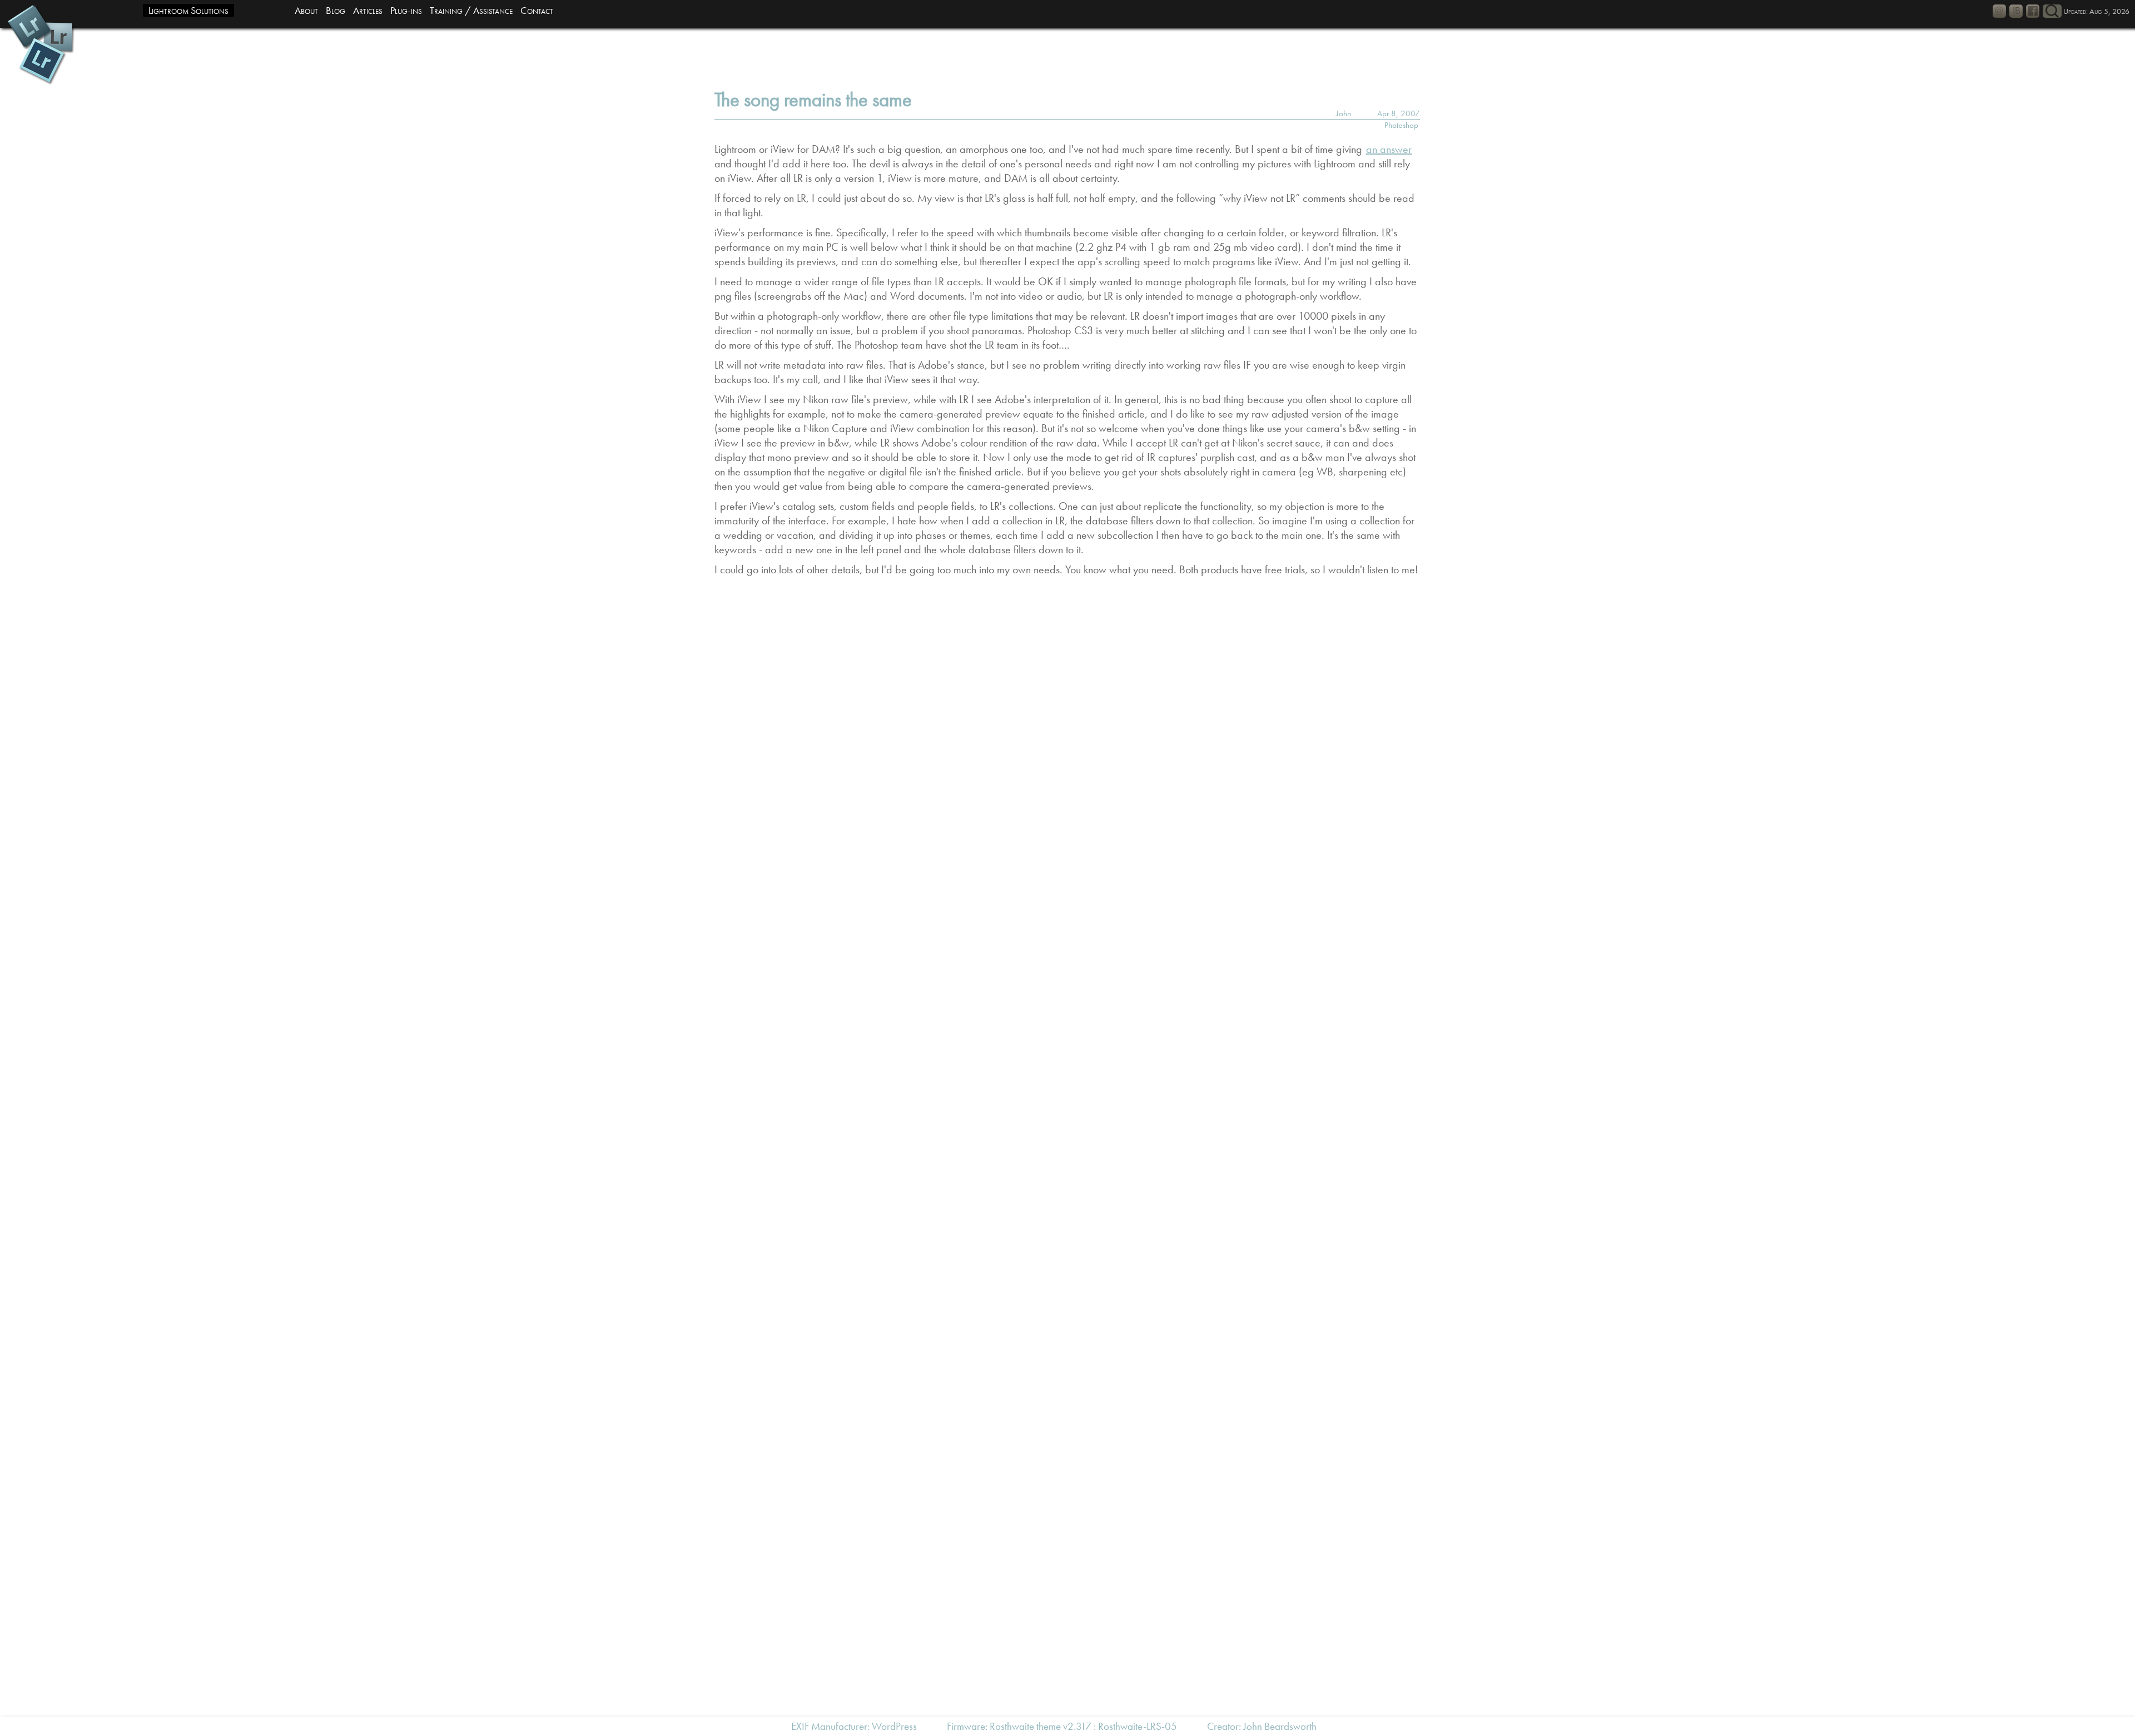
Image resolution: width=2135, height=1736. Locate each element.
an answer (1389, 149)
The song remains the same (813, 100)
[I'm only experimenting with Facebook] (2033, 11)
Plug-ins (406, 10)
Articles (368, 10)
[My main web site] (2016, 11)
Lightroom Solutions (188, 10)
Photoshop (1401, 125)
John (1344, 113)
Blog (336, 10)
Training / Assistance (471, 10)
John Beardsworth (1280, 1726)
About (306, 10)
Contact (537, 10)
